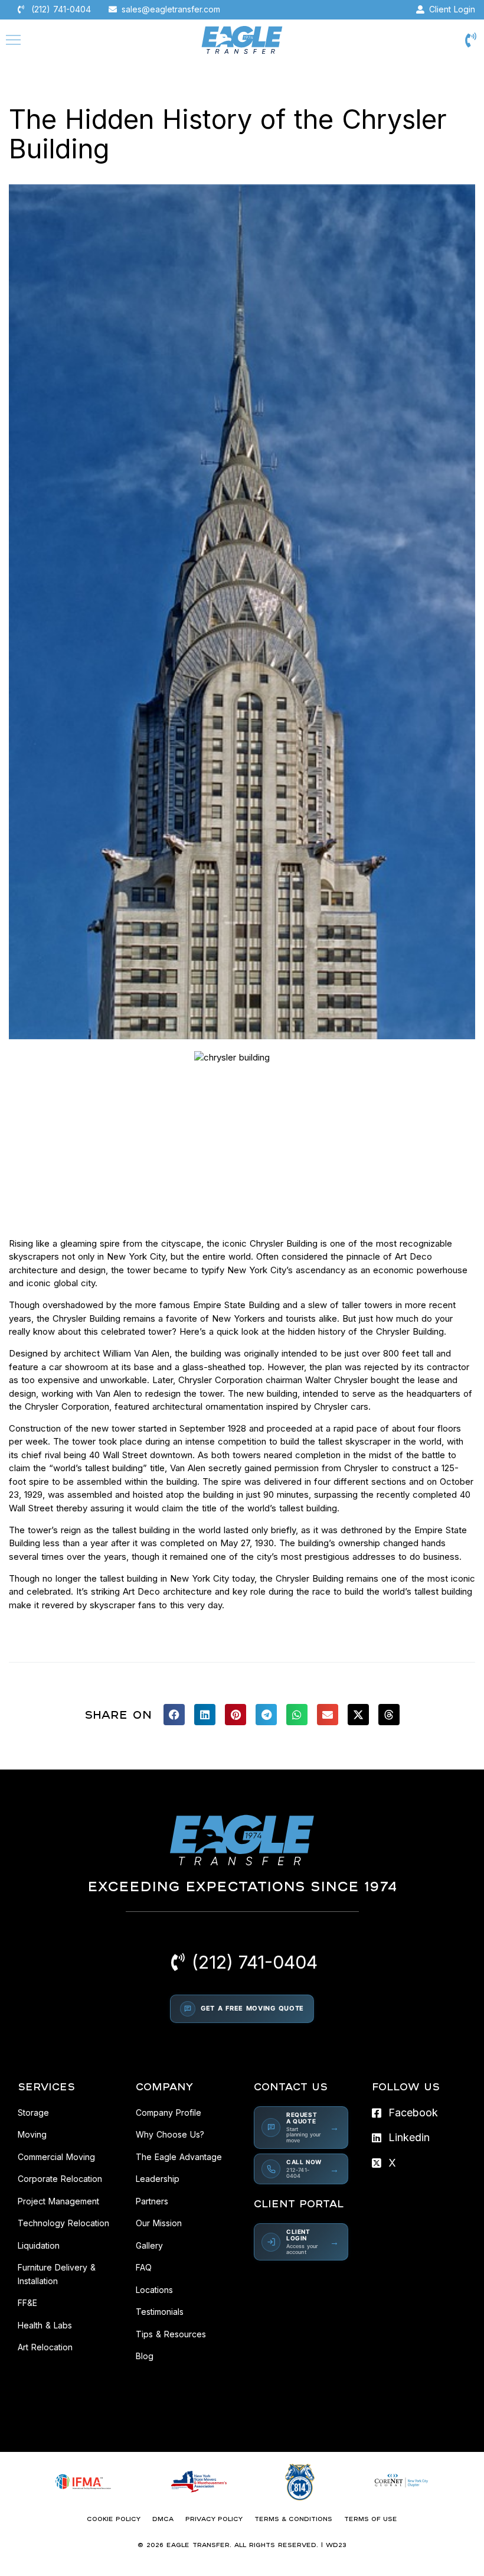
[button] (174, 1715)
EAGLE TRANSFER (198, 2545)
